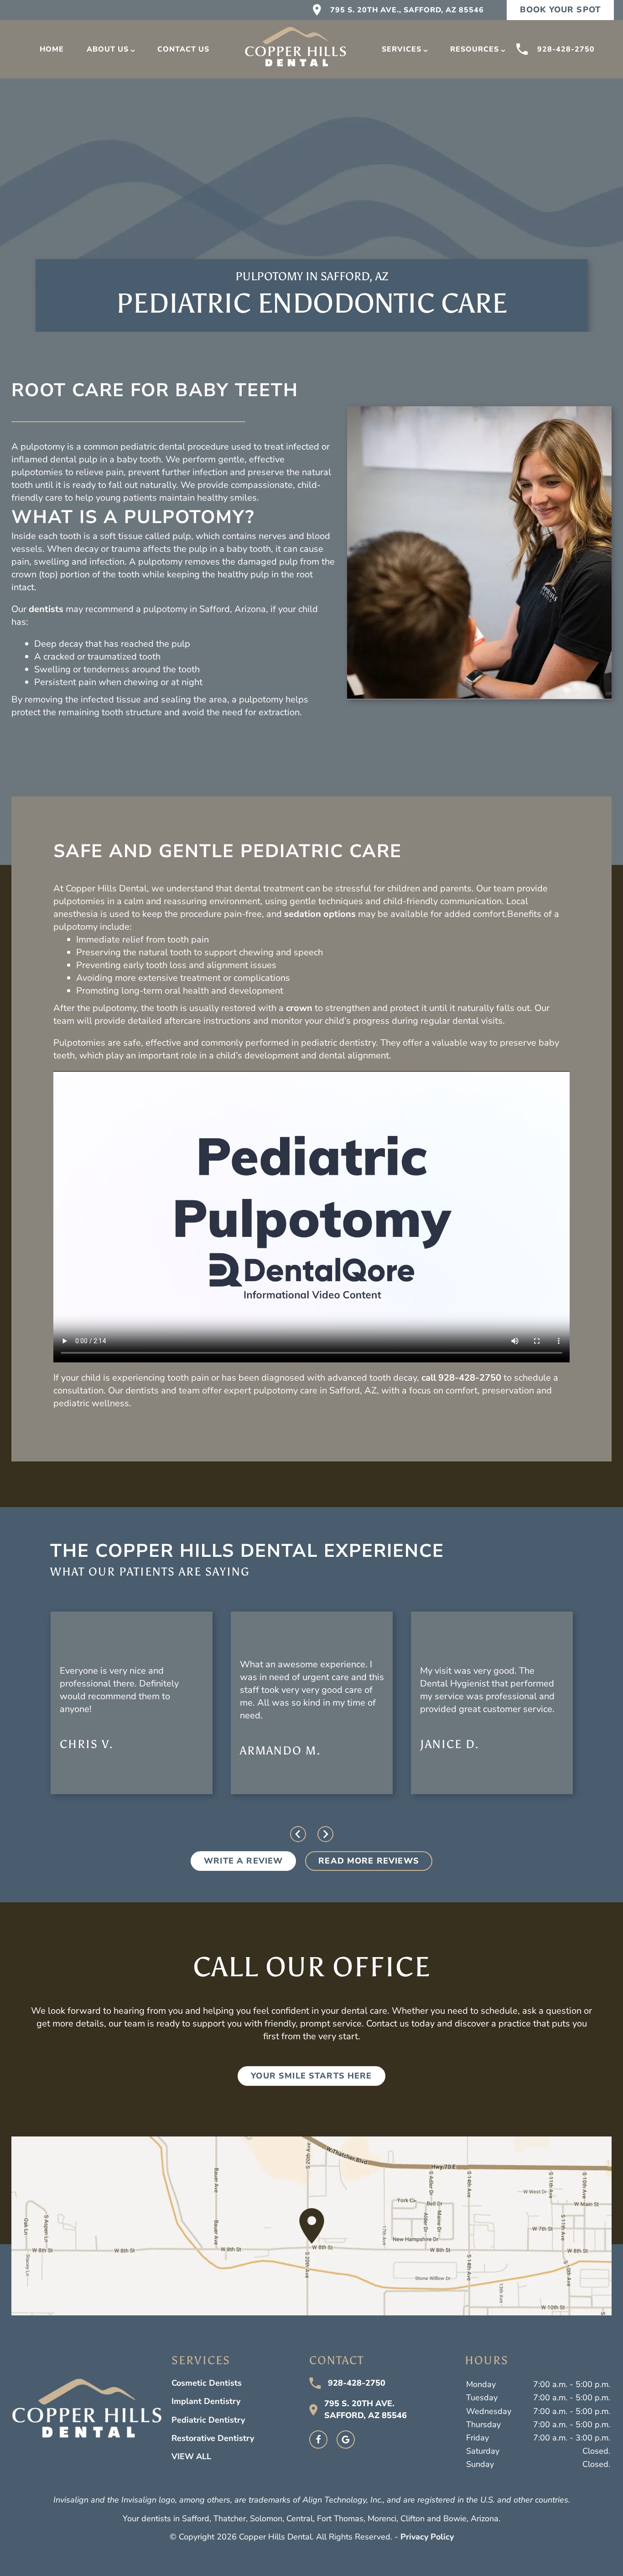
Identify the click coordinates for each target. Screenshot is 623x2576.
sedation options (320, 914)
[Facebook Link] (318, 2440)
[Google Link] (346, 2440)
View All (191, 2456)
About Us (108, 49)
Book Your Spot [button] (560, 10)
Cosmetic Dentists (207, 2383)
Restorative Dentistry (213, 2438)
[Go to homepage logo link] (87, 2412)
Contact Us (183, 49)
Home (52, 49)
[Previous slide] (298, 1834)
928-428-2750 (566, 49)
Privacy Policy (427, 2537)
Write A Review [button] (243, 1861)
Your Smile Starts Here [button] (311, 2076)
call (429, 1378)
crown (299, 1008)
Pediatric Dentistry (208, 2420)
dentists (46, 609)
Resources (475, 49)
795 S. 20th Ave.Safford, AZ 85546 (366, 2409)
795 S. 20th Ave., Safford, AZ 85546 (407, 10)
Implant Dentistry (206, 2401)
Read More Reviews (369, 1861)
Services (402, 49)
